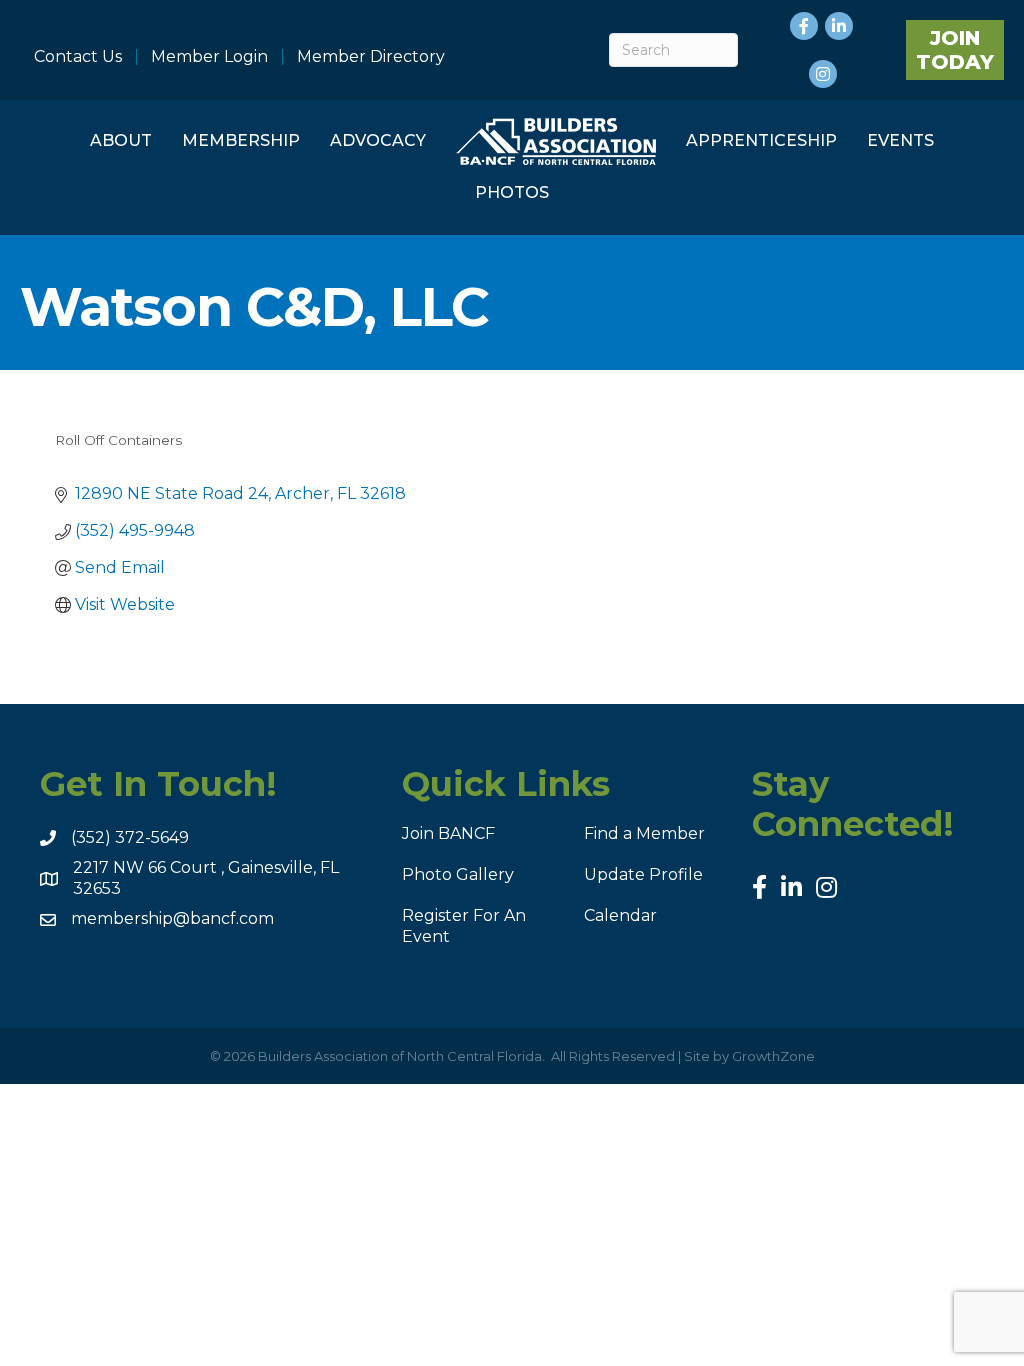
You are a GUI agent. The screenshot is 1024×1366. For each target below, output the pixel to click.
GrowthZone (773, 1056)
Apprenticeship (761, 140)
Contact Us (78, 57)
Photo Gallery (458, 874)
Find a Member (644, 833)
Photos (512, 192)
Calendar (620, 915)
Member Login (209, 57)
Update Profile (643, 874)
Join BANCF (448, 833)
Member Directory (371, 57)
